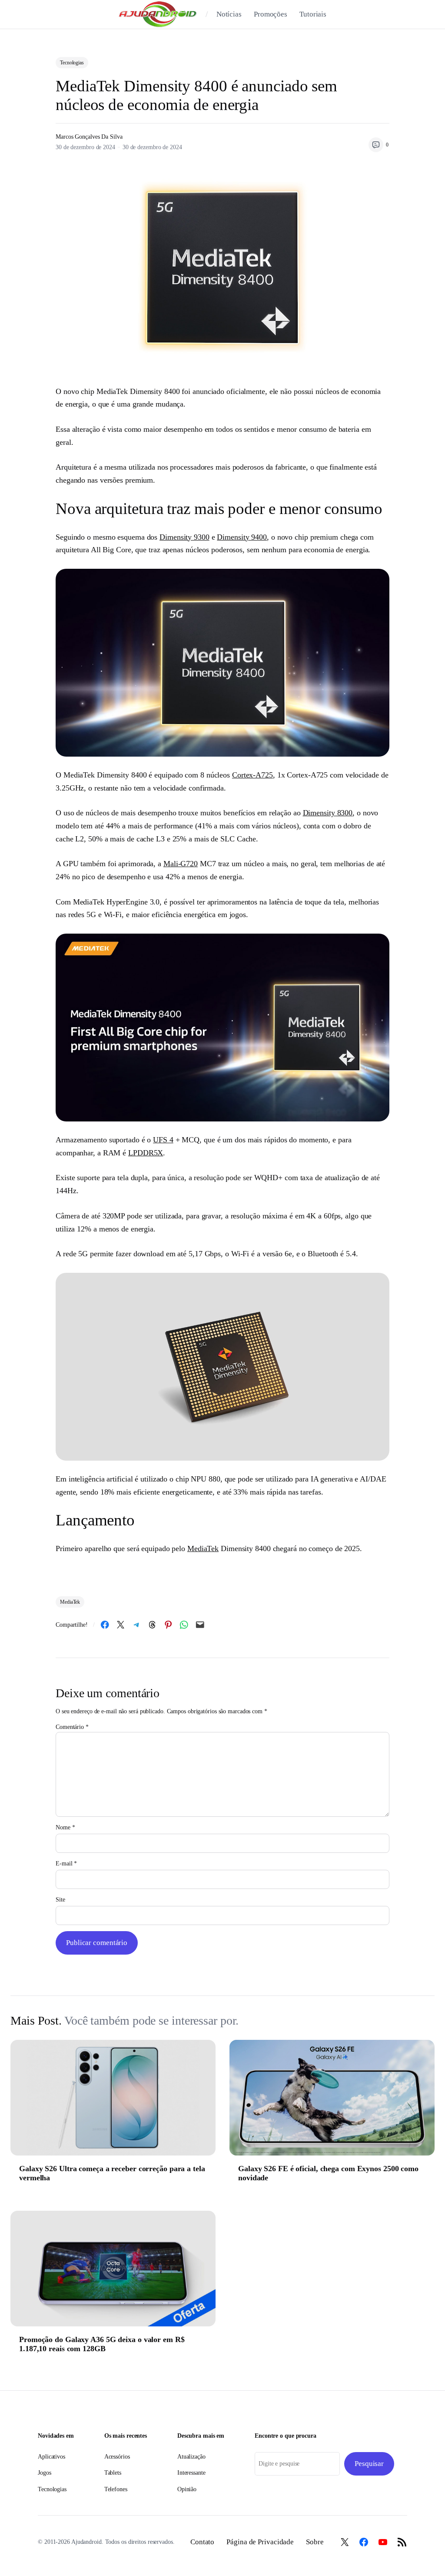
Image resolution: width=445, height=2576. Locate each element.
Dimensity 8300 (328, 813)
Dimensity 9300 (184, 537)
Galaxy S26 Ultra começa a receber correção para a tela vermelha (112, 2173)
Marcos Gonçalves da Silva (89, 137)
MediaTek (203, 1548)
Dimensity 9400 (242, 537)
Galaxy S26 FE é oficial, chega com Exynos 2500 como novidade (328, 2173)
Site (60, 1900)
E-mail (66, 1864)
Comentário (72, 1727)
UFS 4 (163, 1140)
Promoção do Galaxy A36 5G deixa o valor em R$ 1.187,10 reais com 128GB (102, 2344)
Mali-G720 (181, 864)
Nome (65, 1827)
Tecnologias (72, 63)
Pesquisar (369, 2464)
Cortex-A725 (252, 775)
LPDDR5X (146, 1153)
